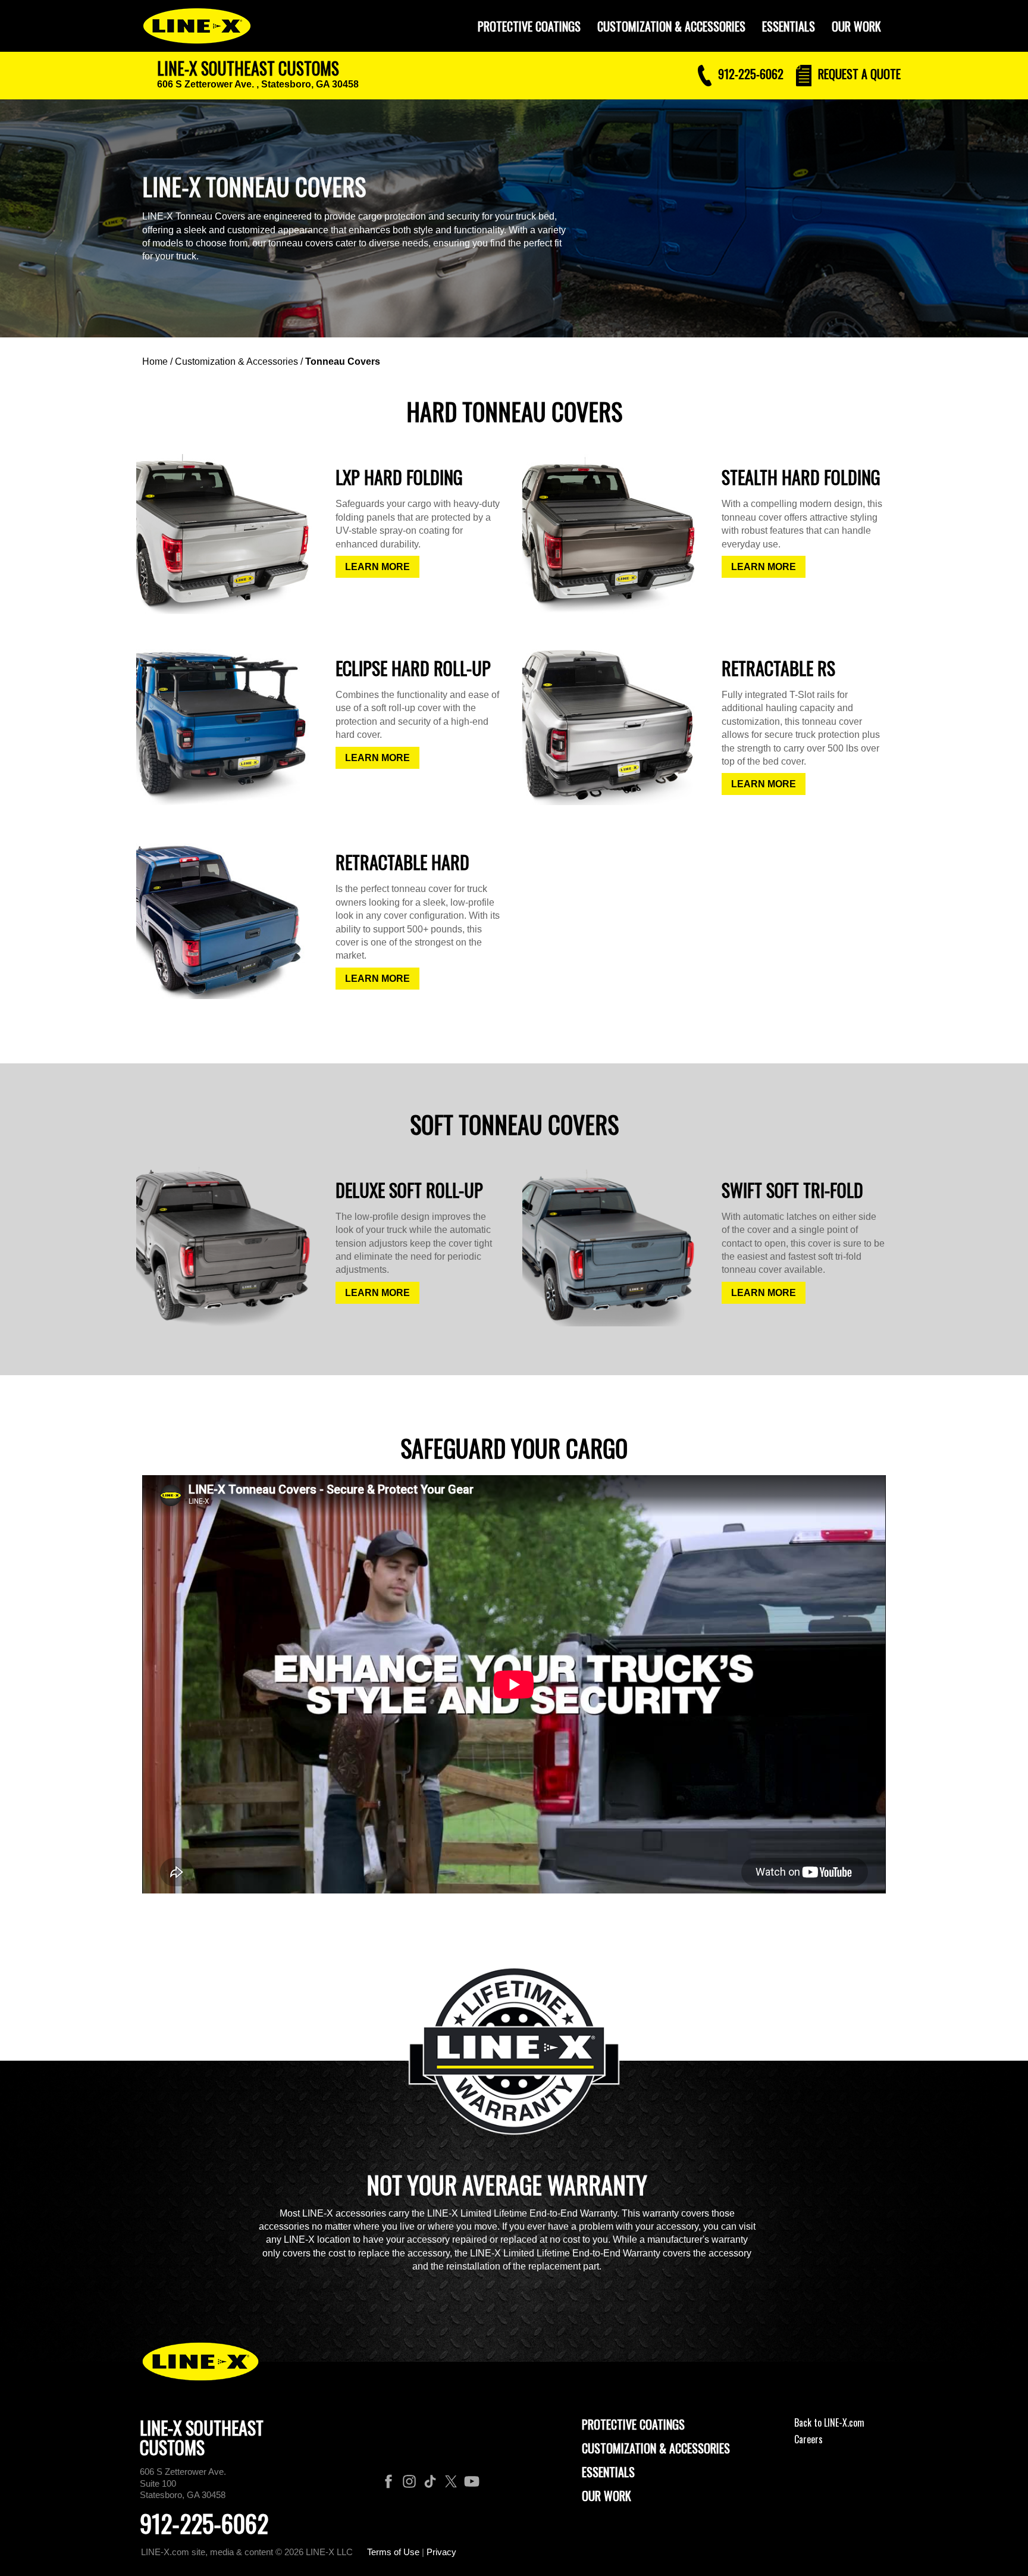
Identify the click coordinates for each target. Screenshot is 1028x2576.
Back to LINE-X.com (829, 2422)
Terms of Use (393, 2552)
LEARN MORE (377, 567)
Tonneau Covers (343, 361)
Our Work (856, 26)
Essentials (789, 26)
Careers (808, 2439)
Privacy (441, 2552)
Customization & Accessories (236, 361)
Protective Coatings (633, 2424)
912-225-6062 (204, 2523)
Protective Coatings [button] (529, 26)
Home (155, 361)
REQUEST (858, 74)
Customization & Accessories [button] (671, 26)
